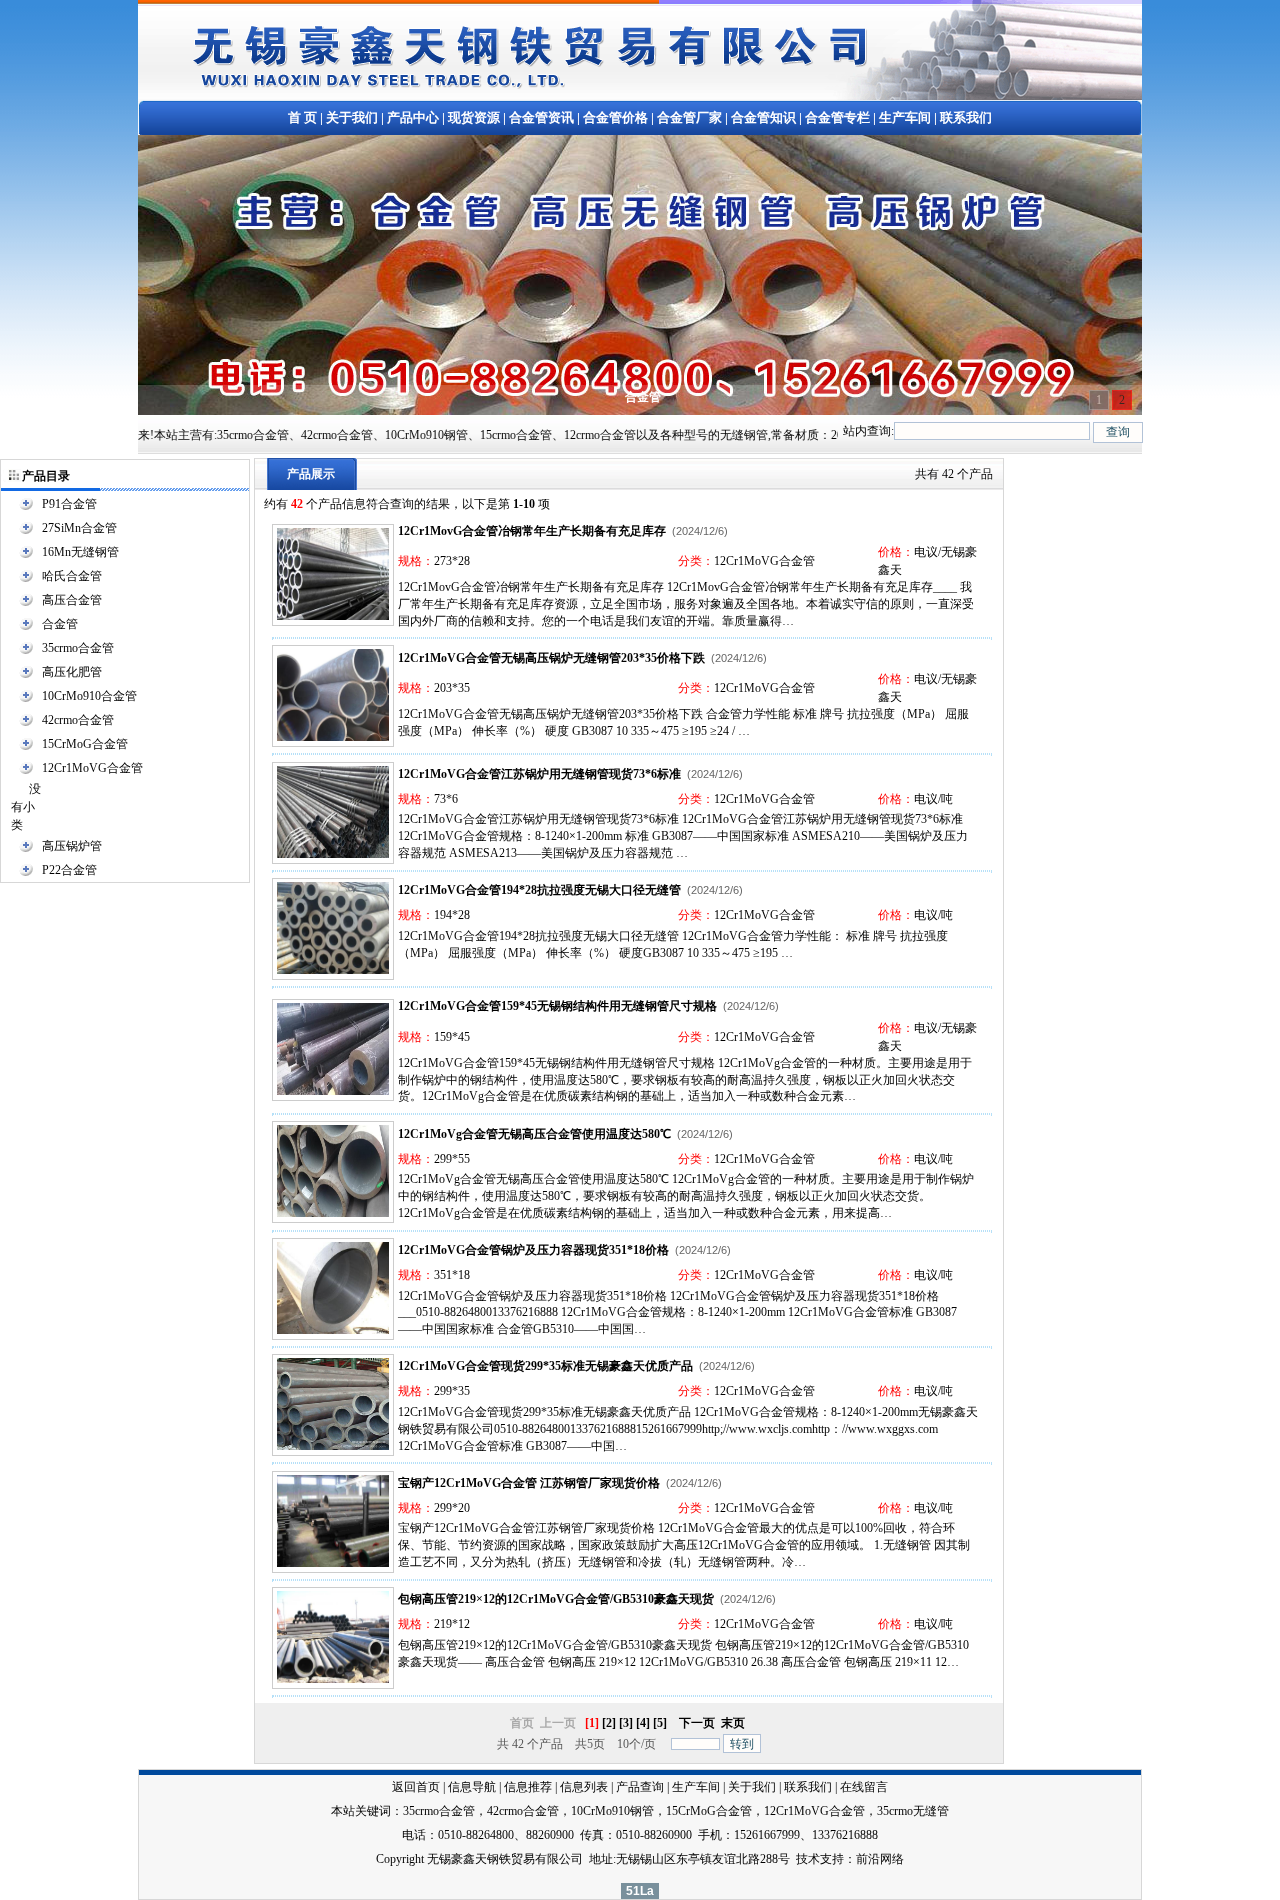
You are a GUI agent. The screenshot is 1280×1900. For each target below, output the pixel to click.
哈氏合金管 (72, 576)
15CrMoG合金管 (85, 744)
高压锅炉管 (72, 846)
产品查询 (640, 1787)
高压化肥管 (72, 672)
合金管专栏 (837, 117)
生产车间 (905, 117)
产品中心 (413, 117)
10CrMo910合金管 (89, 696)
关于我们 (352, 117)
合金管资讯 (541, 117)
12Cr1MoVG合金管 (92, 768)
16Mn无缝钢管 (80, 552)
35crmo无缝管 (913, 1811)
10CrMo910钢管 (612, 1811)
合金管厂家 (689, 117)
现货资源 (474, 117)
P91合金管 (69, 504)
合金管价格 (615, 117)
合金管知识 (763, 117)
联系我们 (966, 117)
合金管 (60, 624)
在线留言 (864, 1787)
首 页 (302, 117)
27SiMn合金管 (79, 528)
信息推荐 (528, 1787)
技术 (808, 1859)
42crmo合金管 (78, 720)
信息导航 (472, 1787)
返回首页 (416, 1787)
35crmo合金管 (78, 648)
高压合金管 (72, 600)
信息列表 (584, 1787)
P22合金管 (69, 870)
